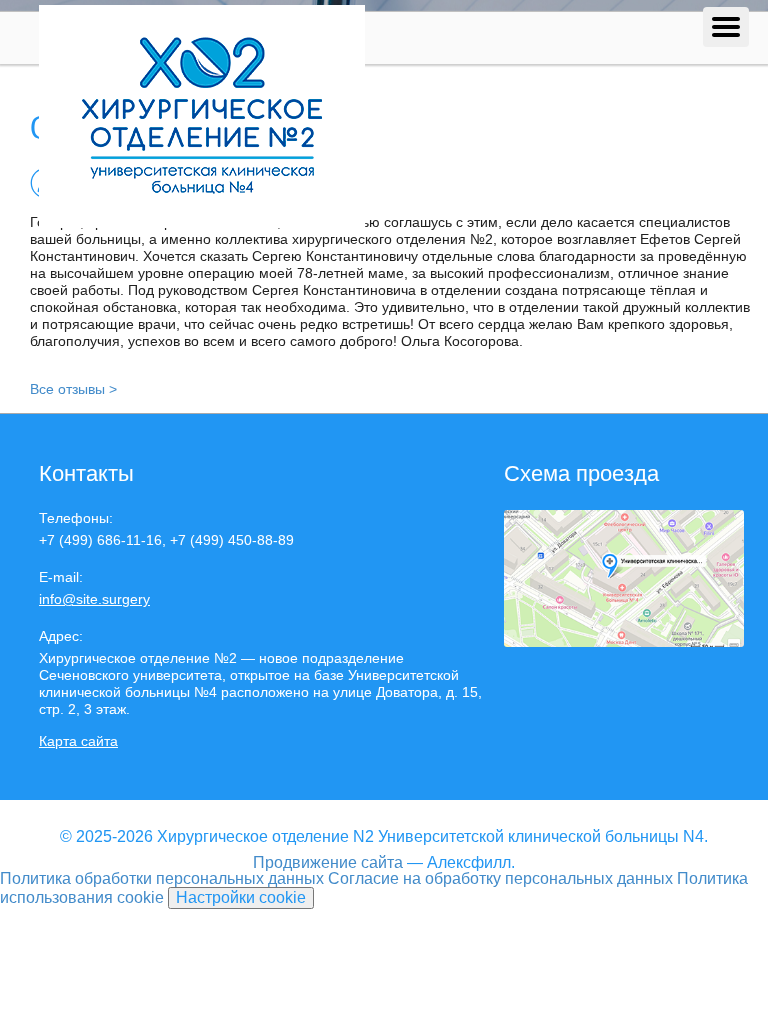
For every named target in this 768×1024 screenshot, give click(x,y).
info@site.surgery (94, 599)
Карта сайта (78, 741)
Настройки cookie (241, 897)
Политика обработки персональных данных (162, 878)
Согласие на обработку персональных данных (500, 878)
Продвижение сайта (328, 862)
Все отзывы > (73, 389)
